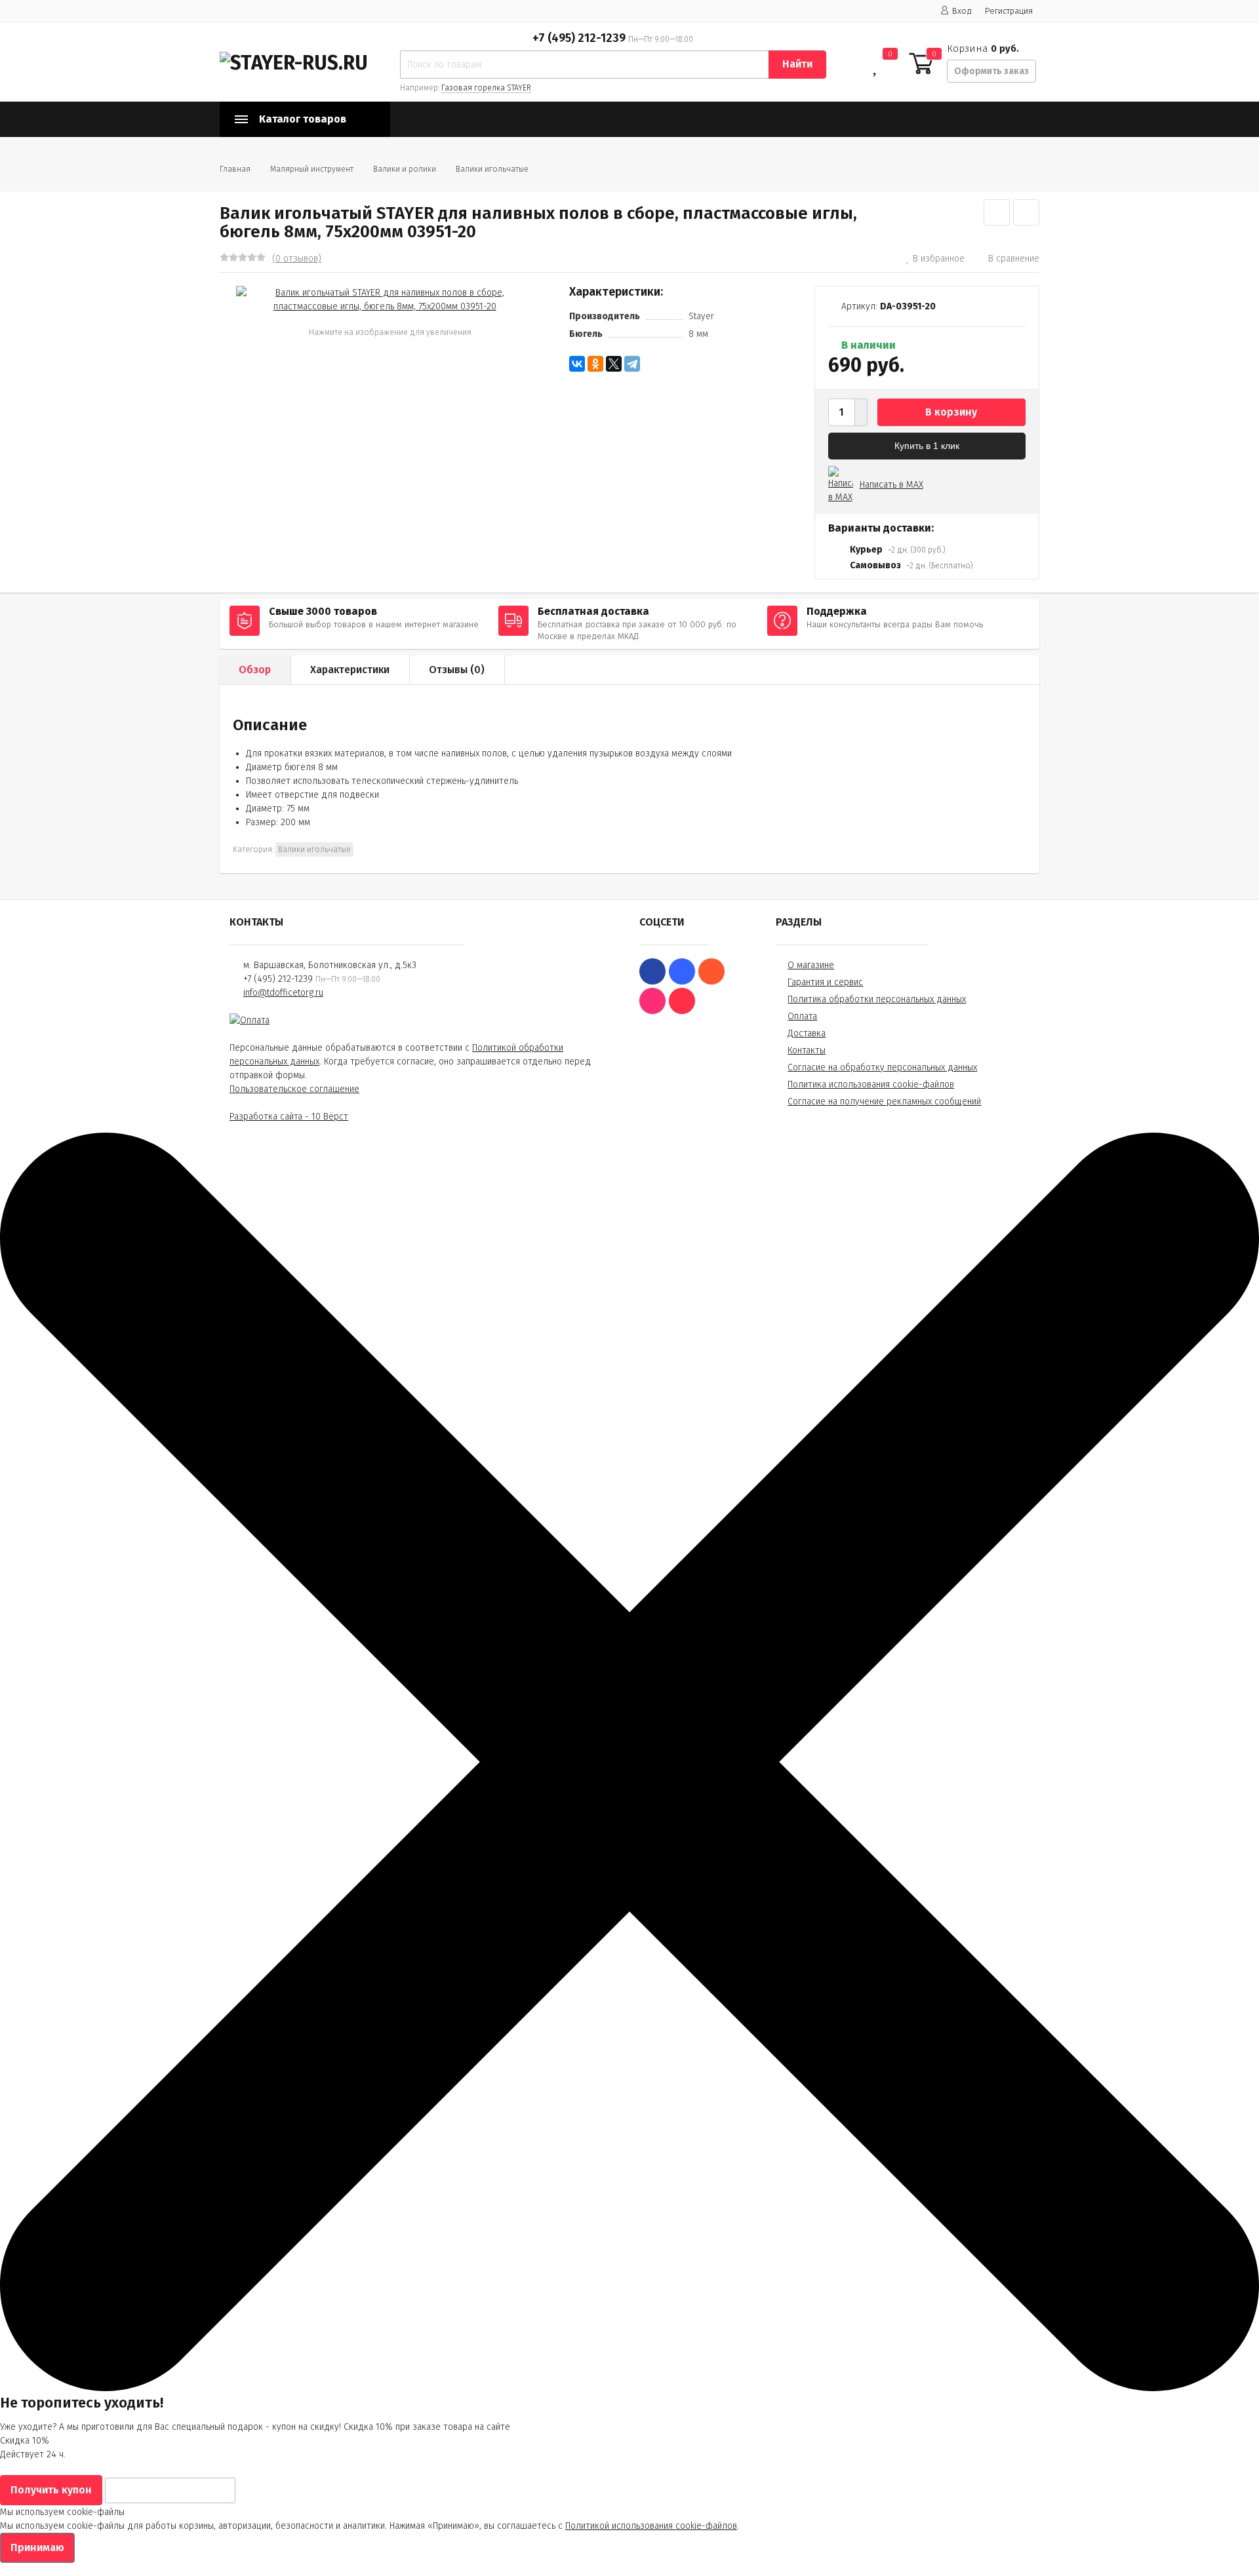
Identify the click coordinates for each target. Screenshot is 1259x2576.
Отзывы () (457, 670)
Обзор (255, 670)
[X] (614, 364)
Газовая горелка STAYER (486, 88)
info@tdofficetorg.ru (283, 993)
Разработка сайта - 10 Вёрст (289, 1117)
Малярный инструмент (312, 169)
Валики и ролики (405, 169)
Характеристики (350, 670)
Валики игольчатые (492, 169)
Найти (797, 64)
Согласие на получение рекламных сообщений (884, 1102)
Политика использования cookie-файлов (871, 1084)
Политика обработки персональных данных (877, 999)
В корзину (951, 412)
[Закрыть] (629, 2388)
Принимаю (37, 2547)
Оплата (802, 1016)
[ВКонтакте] (577, 364)
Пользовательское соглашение (294, 1089)
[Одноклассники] (595, 364)
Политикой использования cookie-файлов (651, 2526)
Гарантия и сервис (825, 982)
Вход (962, 11)
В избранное (939, 259)
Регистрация (1009, 11)
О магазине (811, 965)
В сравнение (1014, 259)
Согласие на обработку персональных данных (882, 1067)
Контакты (807, 1050)
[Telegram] (632, 364)
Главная (235, 169)
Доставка (807, 1033)
